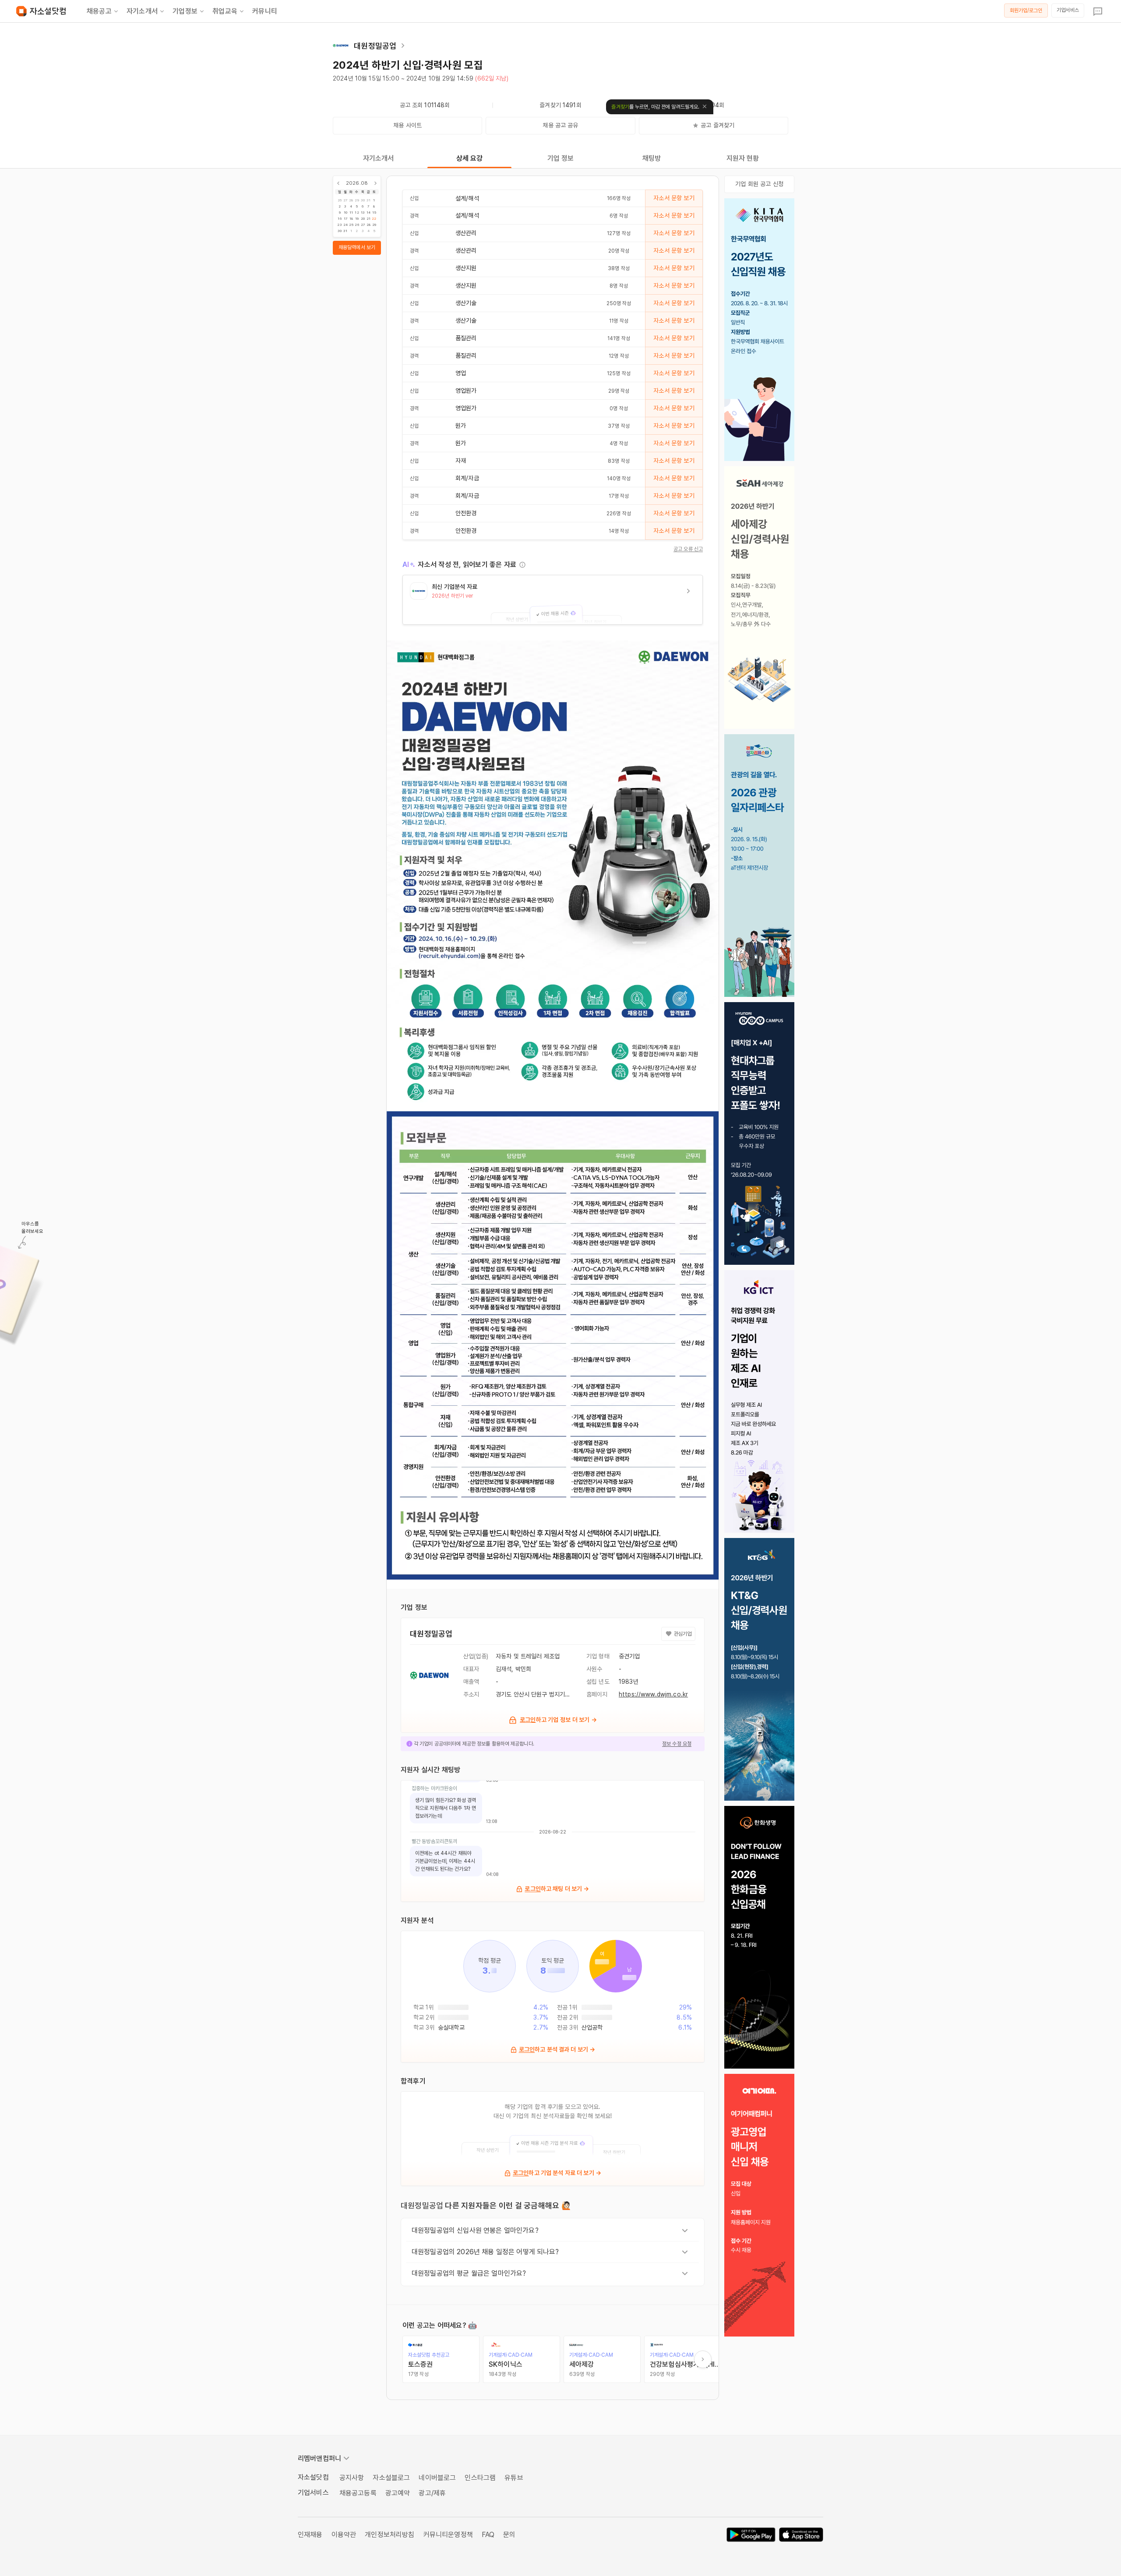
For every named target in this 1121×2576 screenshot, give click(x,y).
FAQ (488, 2535)
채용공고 (99, 11)
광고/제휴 (432, 2493)
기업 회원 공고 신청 (759, 184)
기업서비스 (1068, 10)
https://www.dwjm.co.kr (653, 1694)
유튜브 (514, 2478)
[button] (553, 600)
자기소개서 (142, 11)
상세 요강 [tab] (470, 158)
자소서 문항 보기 (674, 198)
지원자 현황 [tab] (743, 158)
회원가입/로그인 (1026, 11)
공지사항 (352, 2478)
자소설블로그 (391, 2478)
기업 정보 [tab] (561, 158)
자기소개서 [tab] (379, 158)
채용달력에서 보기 (357, 247)
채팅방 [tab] (652, 158)
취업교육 (225, 11)
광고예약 (398, 2493)
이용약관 (344, 2535)
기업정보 (185, 11)
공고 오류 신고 (688, 549)
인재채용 (310, 2535)
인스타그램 (480, 2478)
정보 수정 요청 (677, 1744)
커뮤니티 (265, 11)
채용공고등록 (358, 2493)
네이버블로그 (437, 2478)
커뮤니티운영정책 (448, 2535)
